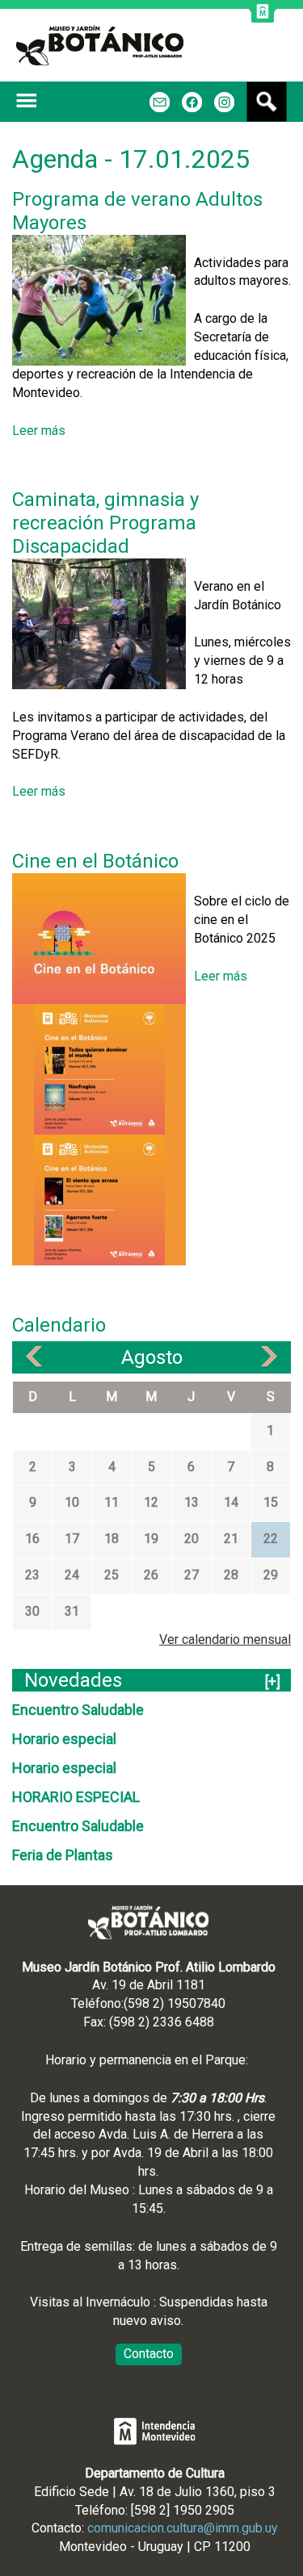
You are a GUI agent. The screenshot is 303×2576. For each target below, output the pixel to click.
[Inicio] (100, 45)
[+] (273, 1681)
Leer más (39, 431)
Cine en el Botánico (95, 861)
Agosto (152, 1357)
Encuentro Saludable (78, 1710)
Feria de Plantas (63, 1855)
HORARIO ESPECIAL (76, 1797)
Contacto (149, 2354)
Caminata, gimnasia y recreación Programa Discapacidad (105, 523)
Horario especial (64, 1739)
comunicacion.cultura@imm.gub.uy (183, 2528)
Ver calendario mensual (225, 1639)
